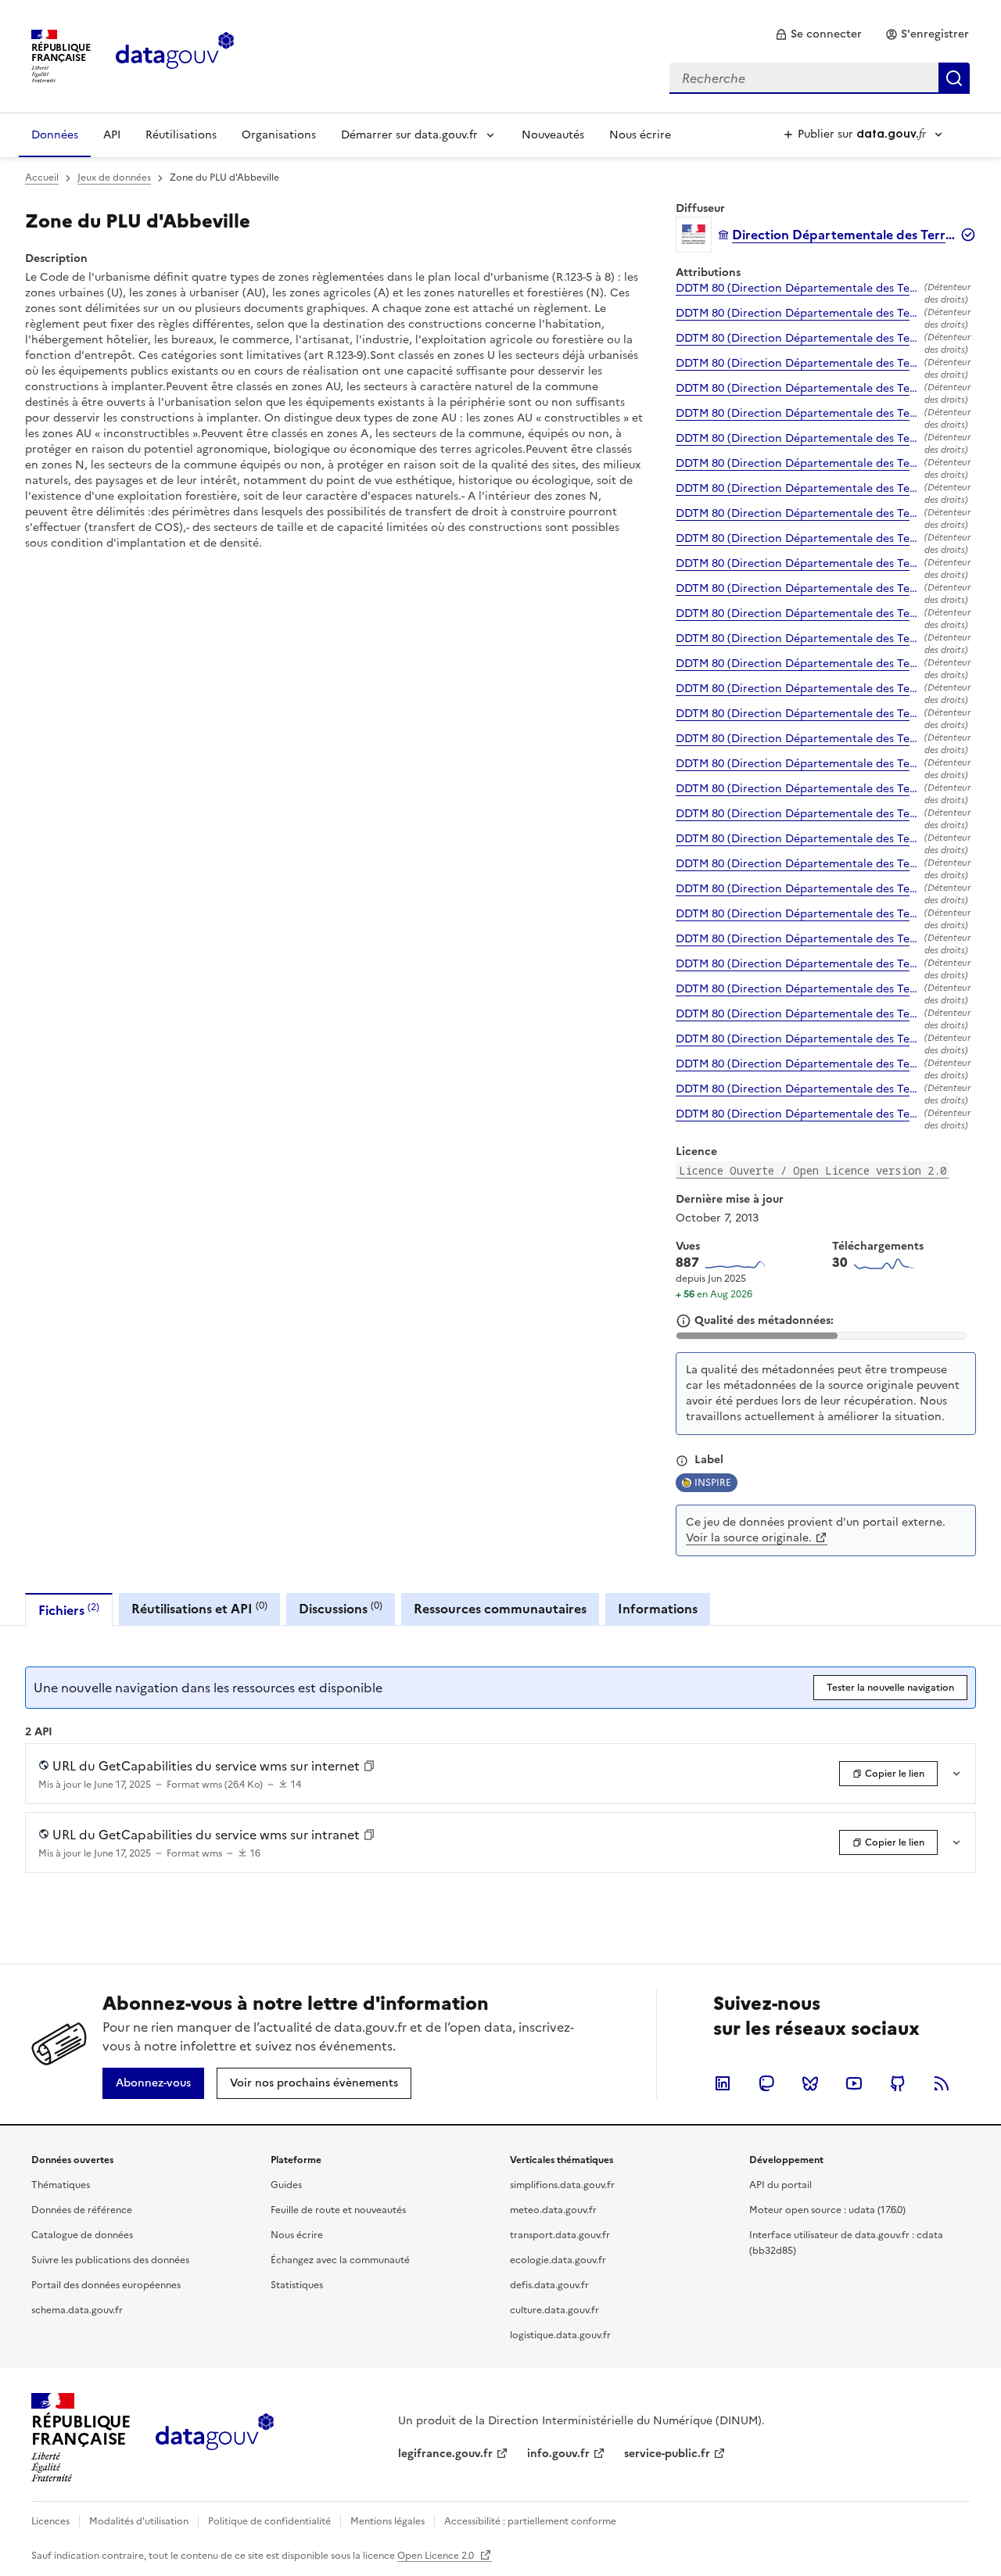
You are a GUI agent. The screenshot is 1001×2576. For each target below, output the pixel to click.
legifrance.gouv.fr (445, 2454)
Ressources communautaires (500, 1609)
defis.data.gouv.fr (549, 2285)
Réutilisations (181, 135)
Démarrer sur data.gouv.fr (409, 135)
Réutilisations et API (199, 1608)
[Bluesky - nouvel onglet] (810, 2083)
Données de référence (82, 2210)
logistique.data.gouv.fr (560, 2335)
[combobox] (820, 78)
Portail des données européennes (106, 2285)
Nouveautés (553, 135)
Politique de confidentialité (269, 2521)
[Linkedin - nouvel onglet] (723, 2083)
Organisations (279, 135)
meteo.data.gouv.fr (553, 2210)
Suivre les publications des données (110, 2260)
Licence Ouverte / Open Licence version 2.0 (813, 1170)
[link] (818, 34)
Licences (50, 2521)
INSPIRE (713, 1483)
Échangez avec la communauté (340, 2260)
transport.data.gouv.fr (560, 2235)
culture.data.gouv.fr (554, 2310)
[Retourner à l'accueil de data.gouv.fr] (175, 55)
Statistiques (297, 2285)
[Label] (682, 1461)
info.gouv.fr (558, 2454)
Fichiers (69, 1610)
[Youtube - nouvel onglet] (854, 2083)
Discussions (341, 1608)
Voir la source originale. (749, 1538)
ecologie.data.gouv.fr (558, 2260)
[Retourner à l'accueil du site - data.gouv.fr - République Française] (215, 2438)
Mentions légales (387, 2521)
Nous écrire (640, 135)
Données (55, 135)
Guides (286, 2185)
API (112, 135)
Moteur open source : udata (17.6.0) (827, 2210)
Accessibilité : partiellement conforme (530, 2521)
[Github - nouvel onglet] (898, 2083)
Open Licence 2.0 (437, 2556)
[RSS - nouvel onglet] (942, 2083)
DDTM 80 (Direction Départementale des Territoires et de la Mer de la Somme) (797, 289)
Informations (658, 1609)
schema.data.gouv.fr (77, 2310)
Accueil (42, 178)
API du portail (780, 2185)
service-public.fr (667, 2454)
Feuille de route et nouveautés (338, 2210)
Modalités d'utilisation (139, 2521)
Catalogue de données (82, 2235)
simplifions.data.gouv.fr (562, 2185)
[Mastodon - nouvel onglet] (766, 2083)
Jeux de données (114, 178)
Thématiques (61, 2185)
